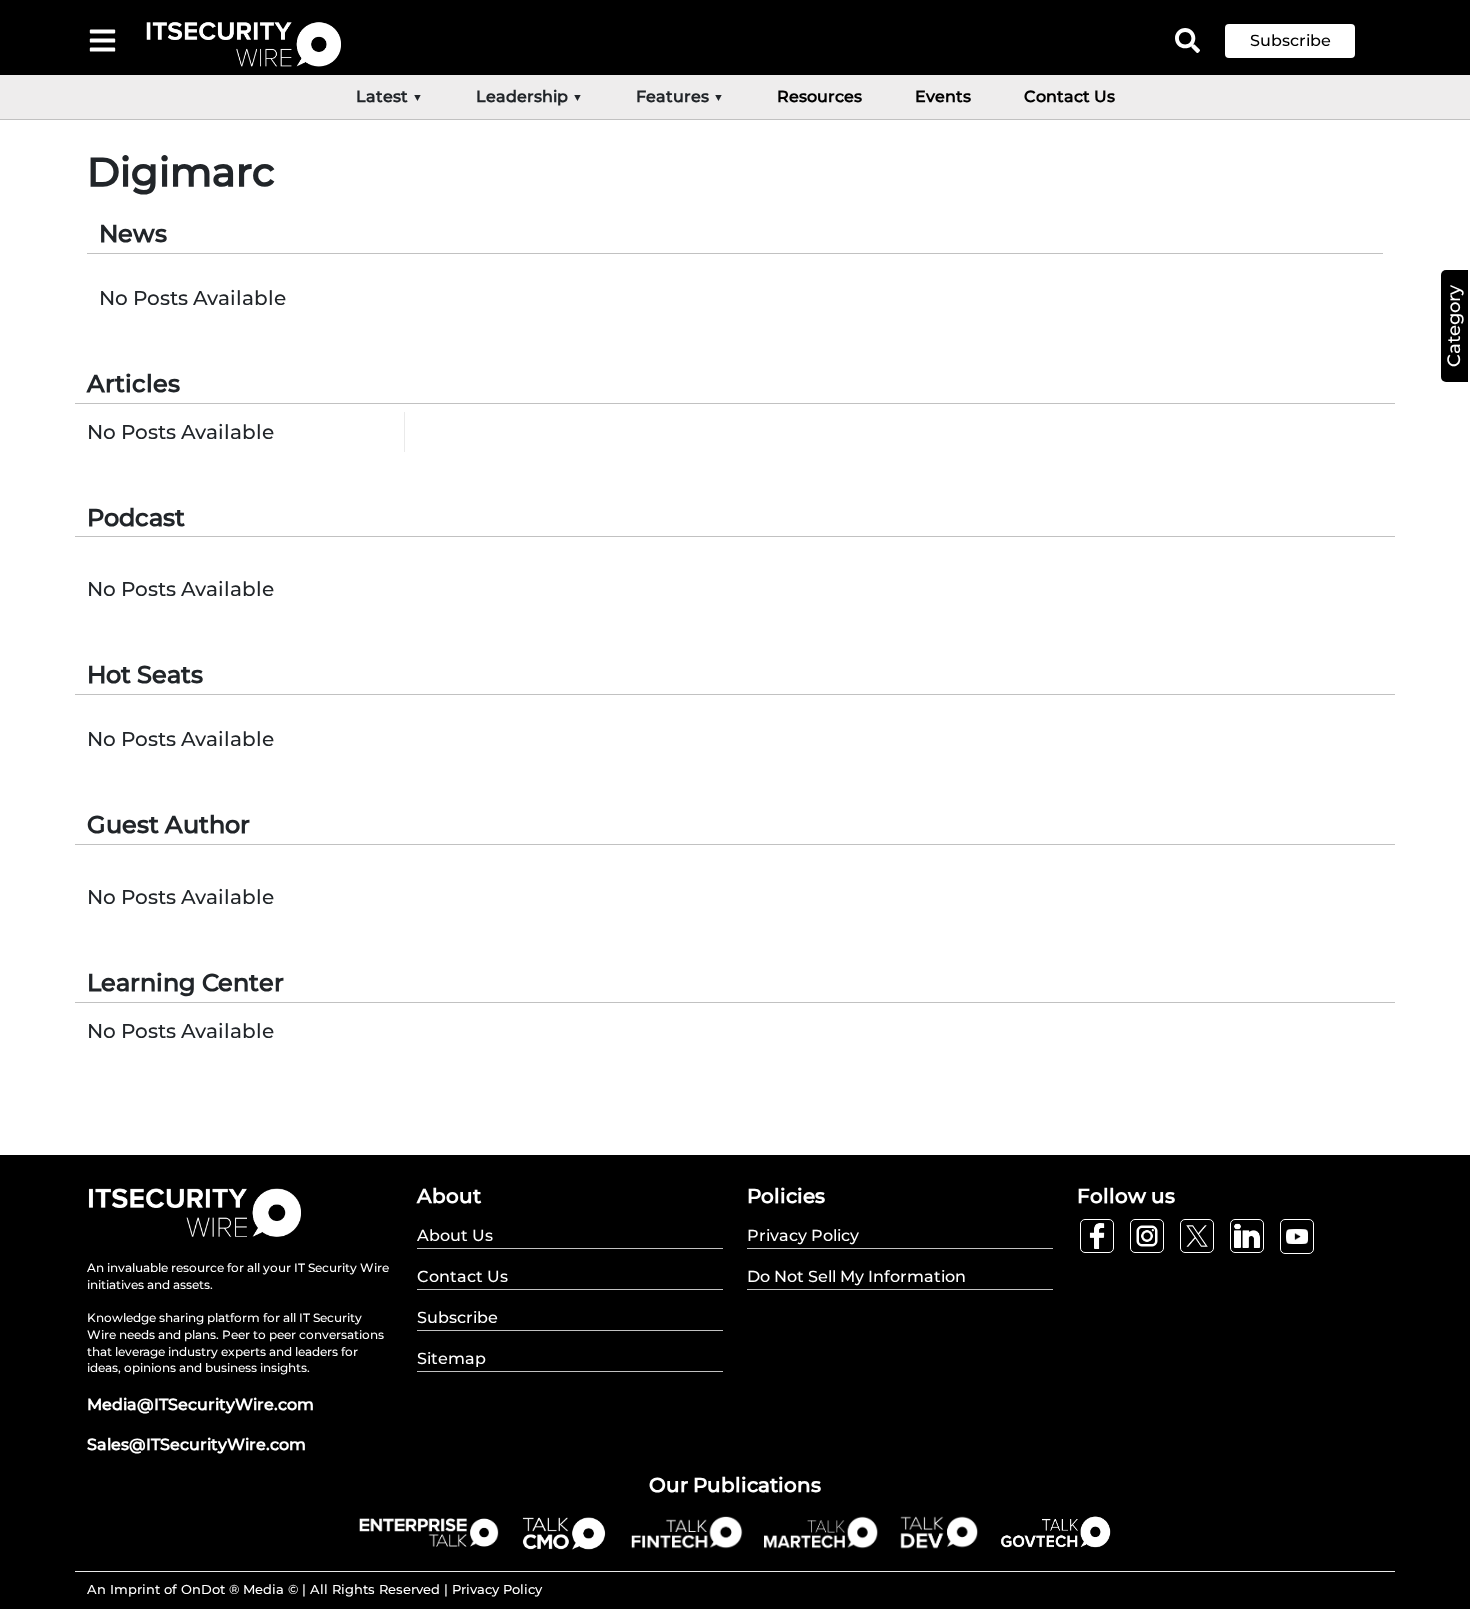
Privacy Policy (497, 1589)
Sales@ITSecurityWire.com (196, 1444)
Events (943, 96)
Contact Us (1069, 96)
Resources (819, 96)
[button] (1305, 41)
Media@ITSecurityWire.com (200, 1404)
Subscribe (1290, 40)
